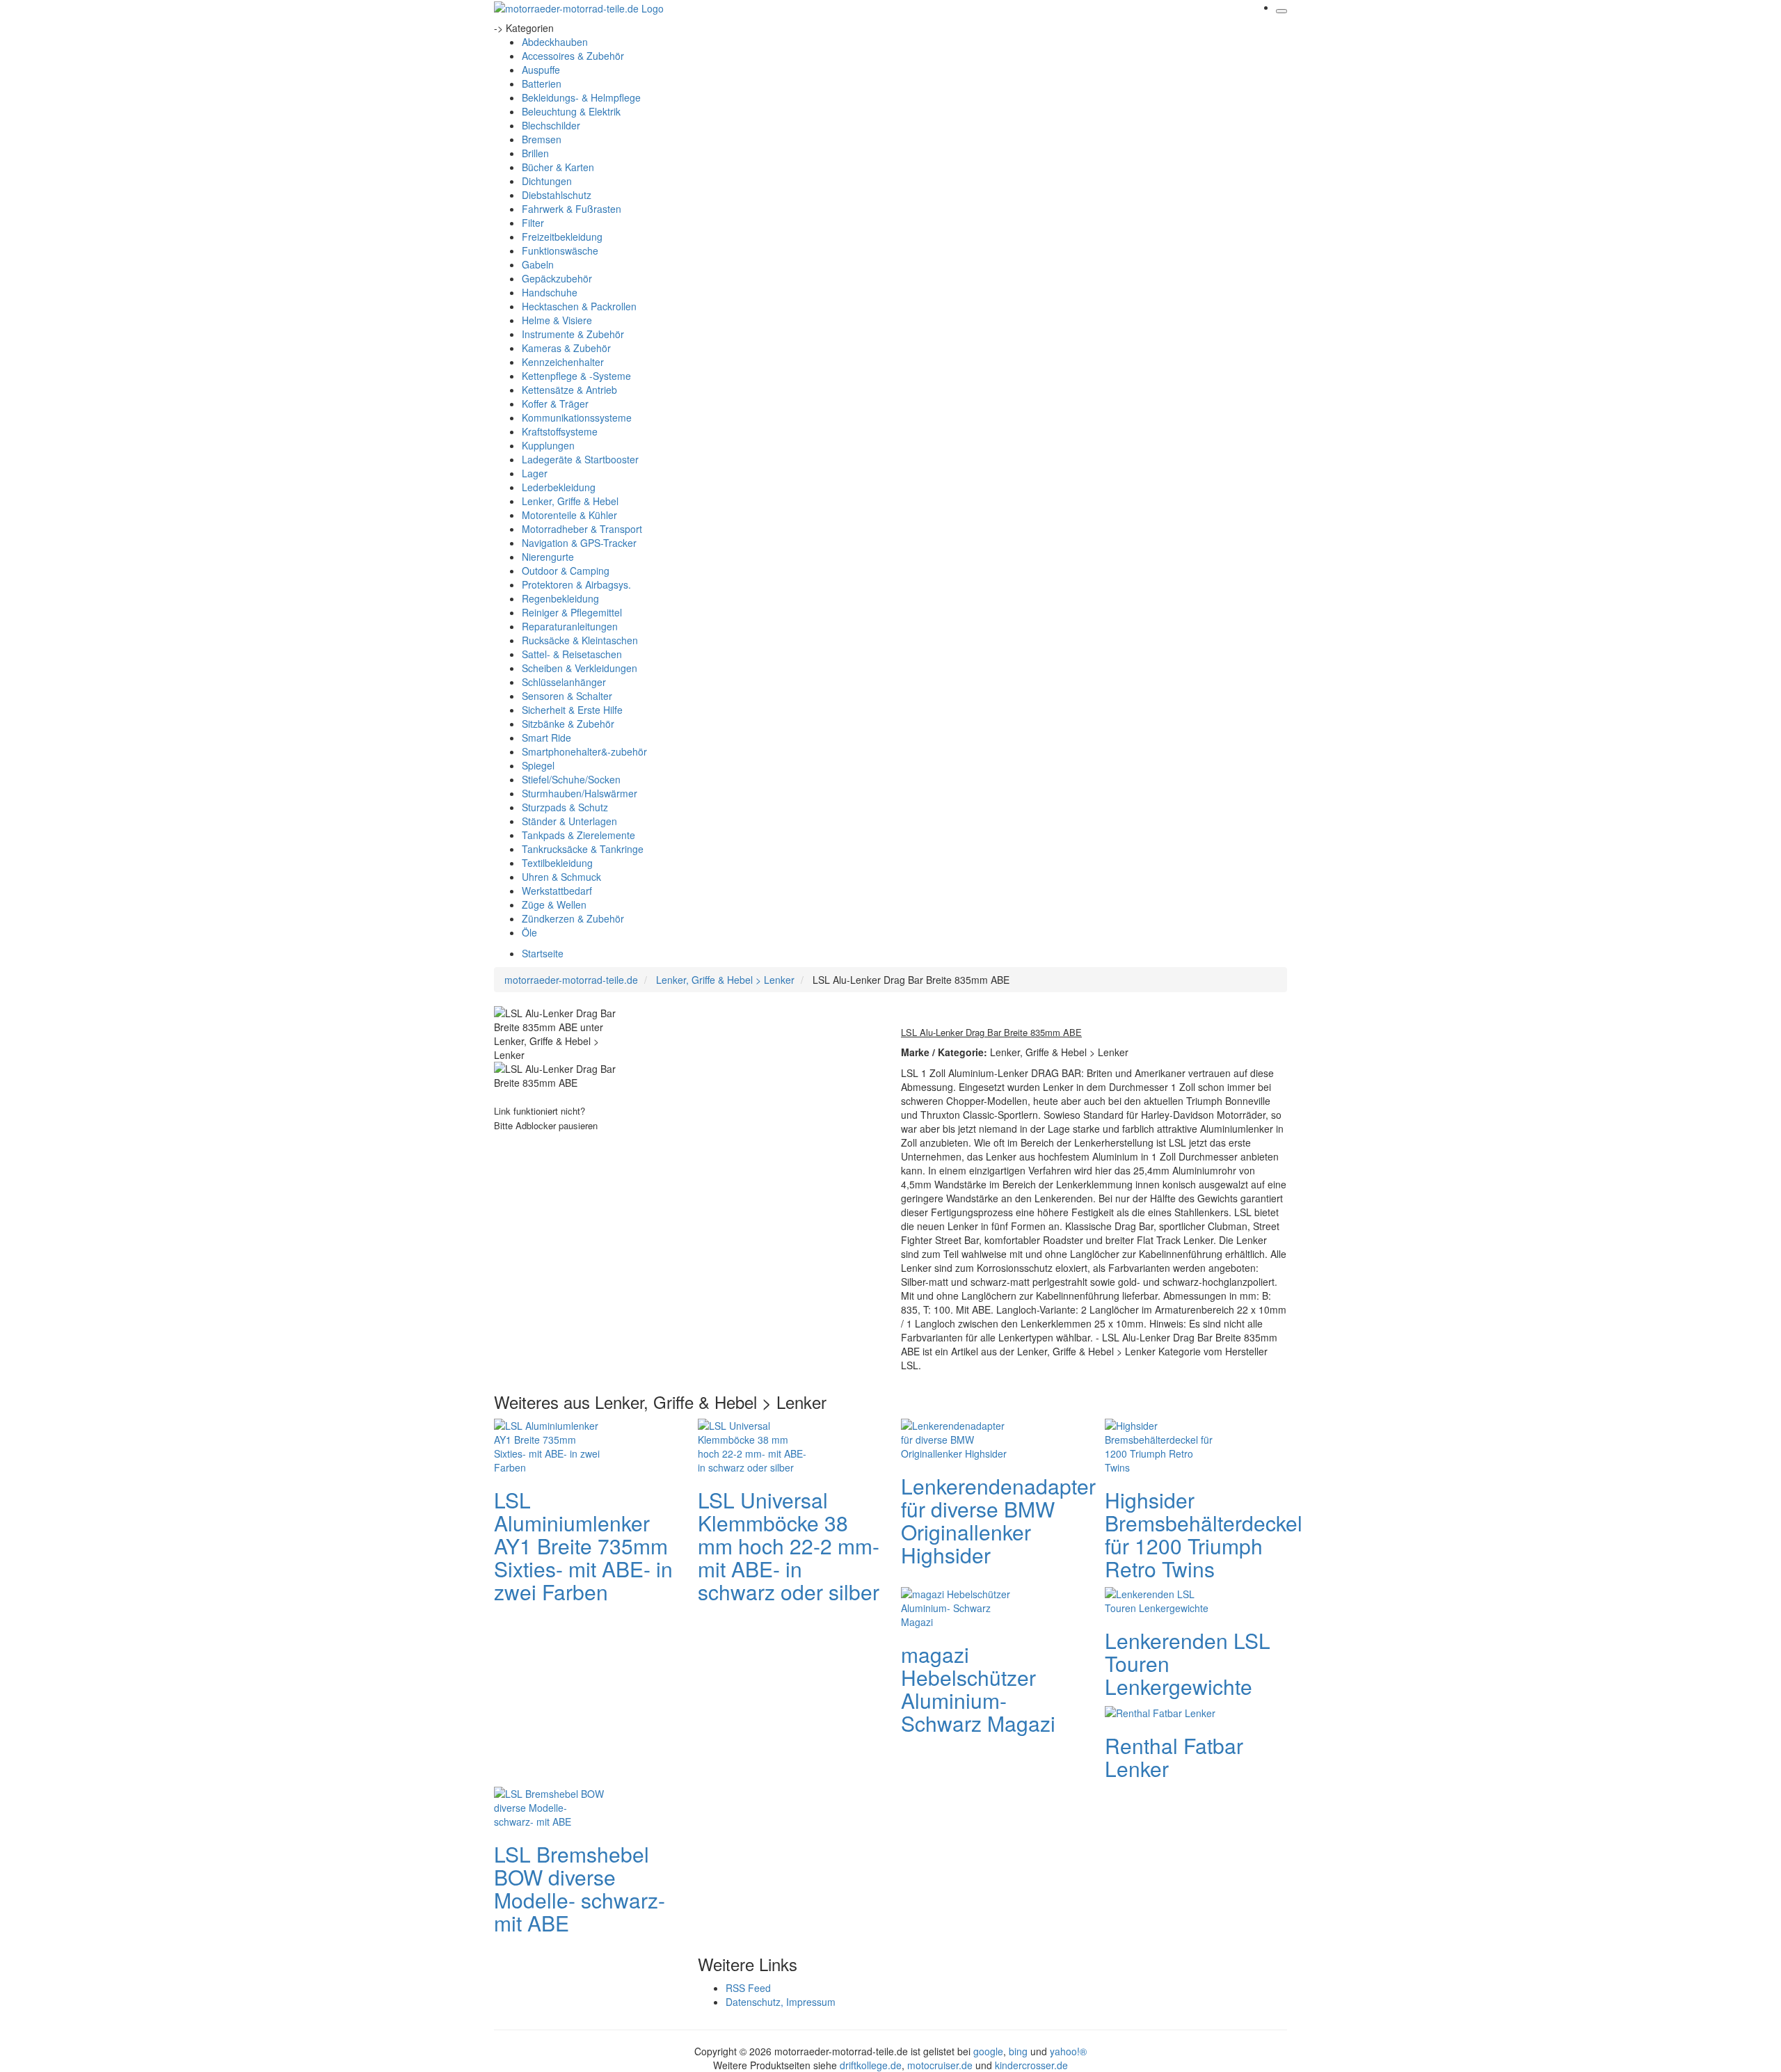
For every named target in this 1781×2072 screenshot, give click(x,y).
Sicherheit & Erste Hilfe (572, 710)
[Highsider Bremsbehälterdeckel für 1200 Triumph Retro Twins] (1160, 1444)
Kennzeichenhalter (563, 362)
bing (1018, 2051)
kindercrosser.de (1031, 2065)
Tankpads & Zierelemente (578, 835)
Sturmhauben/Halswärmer (580, 793)
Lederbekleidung (559, 487)
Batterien (542, 83)
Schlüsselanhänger (564, 682)
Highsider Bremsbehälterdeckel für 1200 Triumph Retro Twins (1204, 1534)
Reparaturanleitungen (570, 626)
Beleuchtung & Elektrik (571, 111)
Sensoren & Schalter (567, 696)
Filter (533, 223)
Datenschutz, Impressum (781, 2002)
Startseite (543, 953)
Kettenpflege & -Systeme (576, 376)
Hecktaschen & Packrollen (579, 306)
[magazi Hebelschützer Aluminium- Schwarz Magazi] (957, 1606)
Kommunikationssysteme (577, 417)
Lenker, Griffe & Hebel (570, 501)
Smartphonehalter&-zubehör (584, 751)
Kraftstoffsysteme (560, 431)
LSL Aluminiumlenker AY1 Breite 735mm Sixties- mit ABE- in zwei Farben (583, 1546)
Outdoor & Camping (566, 571)
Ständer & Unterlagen (569, 821)
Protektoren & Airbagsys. (576, 584)
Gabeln (538, 264)
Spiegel (538, 765)
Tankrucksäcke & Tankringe (583, 849)
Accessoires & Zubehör (573, 56)
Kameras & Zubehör (566, 348)
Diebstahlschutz (557, 195)
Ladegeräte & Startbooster (580, 459)
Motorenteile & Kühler (569, 515)
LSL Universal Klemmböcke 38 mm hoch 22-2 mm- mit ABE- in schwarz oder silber (789, 1546)
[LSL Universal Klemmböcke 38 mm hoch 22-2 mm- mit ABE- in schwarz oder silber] (753, 1444)
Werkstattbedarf (557, 891)
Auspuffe (541, 70)
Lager (535, 473)
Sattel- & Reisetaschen (572, 654)
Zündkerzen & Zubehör (573, 918)
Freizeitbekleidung (562, 237)
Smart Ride (546, 738)
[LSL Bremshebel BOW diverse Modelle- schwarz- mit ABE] (550, 1806)
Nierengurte (548, 557)
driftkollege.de (871, 2065)
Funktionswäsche (560, 250)
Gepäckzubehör (557, 278)
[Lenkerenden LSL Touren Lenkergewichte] (1160, 1599)
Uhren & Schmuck (561, 877)
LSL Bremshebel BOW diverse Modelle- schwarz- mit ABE (580, 1888)
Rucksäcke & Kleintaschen (580, 640)
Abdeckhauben (555, 42)
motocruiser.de (940, 2065)
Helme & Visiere (557, 320)
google (988, 2051)
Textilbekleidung (557, 863)
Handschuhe (550, 292)
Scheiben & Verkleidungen (580, 668)
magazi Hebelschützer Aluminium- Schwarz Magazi (978, 1689)
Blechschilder (551, 125)
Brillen (535, 153)
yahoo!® (1068, 2051)
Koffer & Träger (555, 404)
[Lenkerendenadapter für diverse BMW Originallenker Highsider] (957, 1437)
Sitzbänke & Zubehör (568, 724)
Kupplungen (548, 445)
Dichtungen (547, 181)
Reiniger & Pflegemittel (572, 612)
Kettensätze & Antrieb (569, 390)
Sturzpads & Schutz (565, 807)
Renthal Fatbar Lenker (1174, 1757)
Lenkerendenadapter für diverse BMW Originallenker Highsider (998, 1520)
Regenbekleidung (560, 598)
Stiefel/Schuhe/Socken (571, 779)
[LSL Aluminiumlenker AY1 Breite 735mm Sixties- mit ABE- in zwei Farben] (550, 1444)
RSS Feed (748, 1988)
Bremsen (542, 139)
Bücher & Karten (558, 167)
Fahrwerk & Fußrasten (572, 209)
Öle (529, 932)
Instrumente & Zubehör (573, 334)
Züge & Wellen (554, 904)
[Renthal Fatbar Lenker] (1160, 1712)
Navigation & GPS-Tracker (579, 543)
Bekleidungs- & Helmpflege (581, 97)
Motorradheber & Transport (582, 529)
